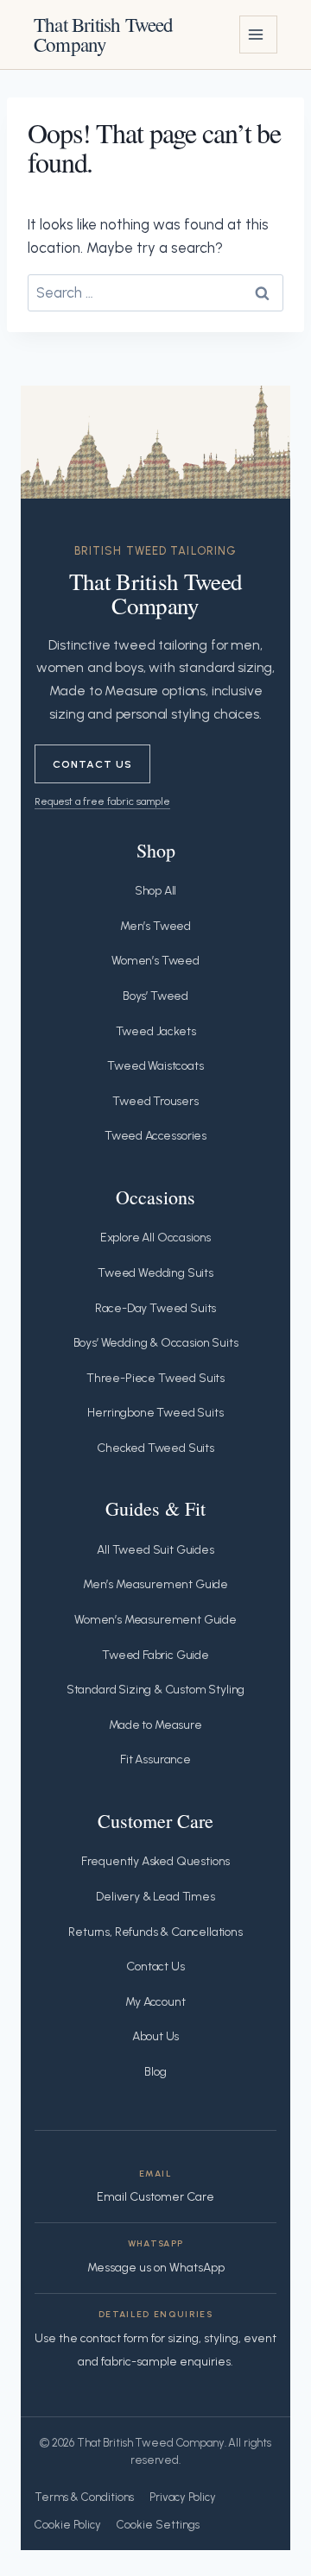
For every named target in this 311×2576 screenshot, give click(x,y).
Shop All (156, 891)
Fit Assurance (155, 1759)
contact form (114, 2338)
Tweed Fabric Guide (155, 1655)
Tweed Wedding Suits (155, 1273)
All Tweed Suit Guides (155, 1550)
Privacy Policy (183, 2497)
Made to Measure (155, 1725)
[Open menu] (258, 35)
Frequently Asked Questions (156, 1861)
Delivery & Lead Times (155, 1897)
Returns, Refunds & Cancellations (155, 1932)
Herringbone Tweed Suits (155, 1413)
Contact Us (92, 764)
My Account (155, 2002)
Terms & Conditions (84, 2497)
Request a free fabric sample (102, 801)
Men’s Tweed (155, 926)
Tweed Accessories (155, 1136)
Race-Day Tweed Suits (156, 1308)
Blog (155, 2072)
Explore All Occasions (155, 1238)
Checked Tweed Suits (155, 1448)
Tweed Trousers (155, 1101)
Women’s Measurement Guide (155, 1620)
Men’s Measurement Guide (155, 1584)
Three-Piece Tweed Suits (155, 1378)
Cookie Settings (158, 2525)
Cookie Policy (68, 2525)
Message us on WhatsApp (156, 2268)
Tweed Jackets (156, 1031)
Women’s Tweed (155, 961)
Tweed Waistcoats (155, 1066)
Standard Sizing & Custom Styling (156, 1690)
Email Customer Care (155, 2197)
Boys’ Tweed (155, 996)
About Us (156, 2036)
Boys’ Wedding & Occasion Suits (156, 1343)
